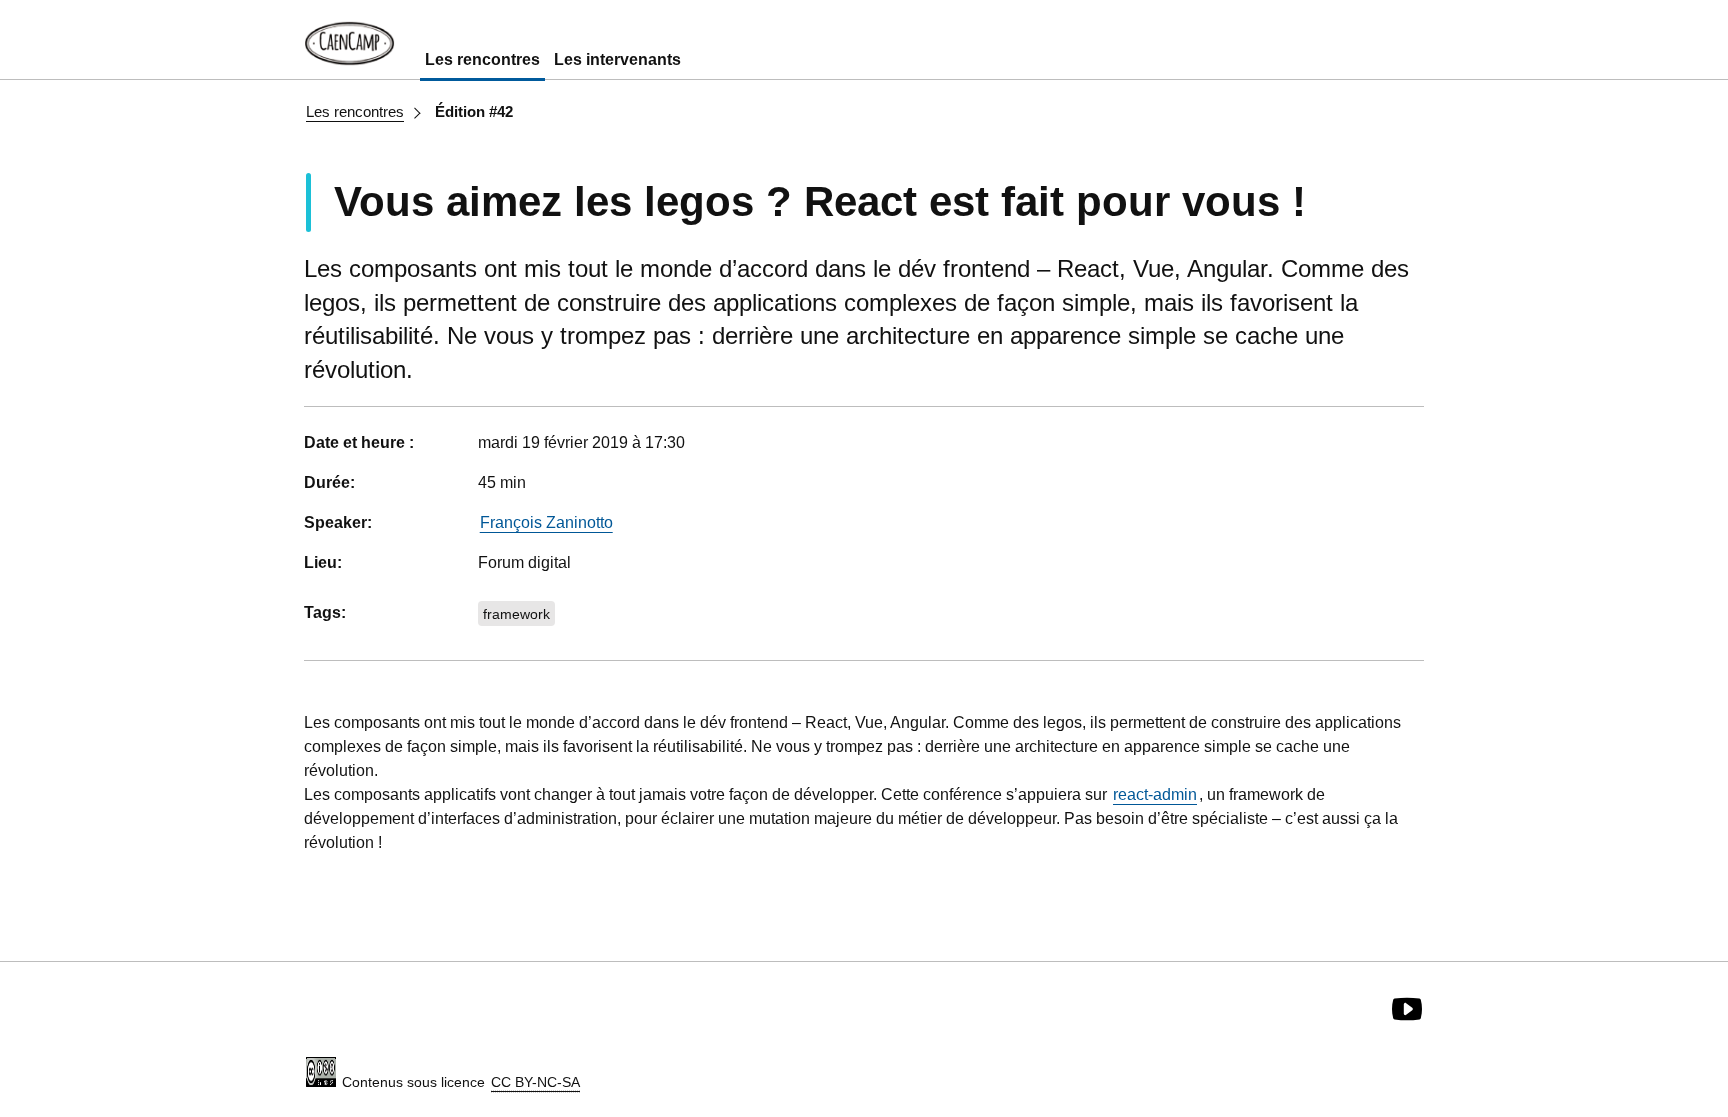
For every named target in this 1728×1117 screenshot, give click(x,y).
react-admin (1155, 794)
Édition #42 (474, 111)
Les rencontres (482, 59)
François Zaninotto (546, 522)
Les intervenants (617, 59)
